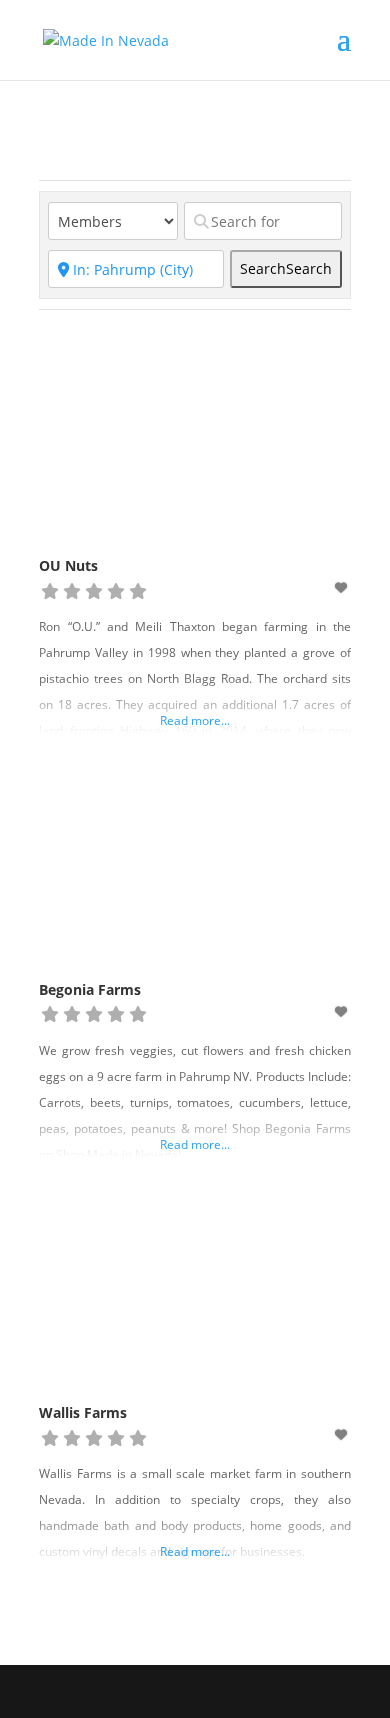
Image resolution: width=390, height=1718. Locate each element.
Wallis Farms (83, 1412)
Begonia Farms (90, 989)
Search (286, 268)
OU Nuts (68, 565)
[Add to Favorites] (343, 587)
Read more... (195, 720)
